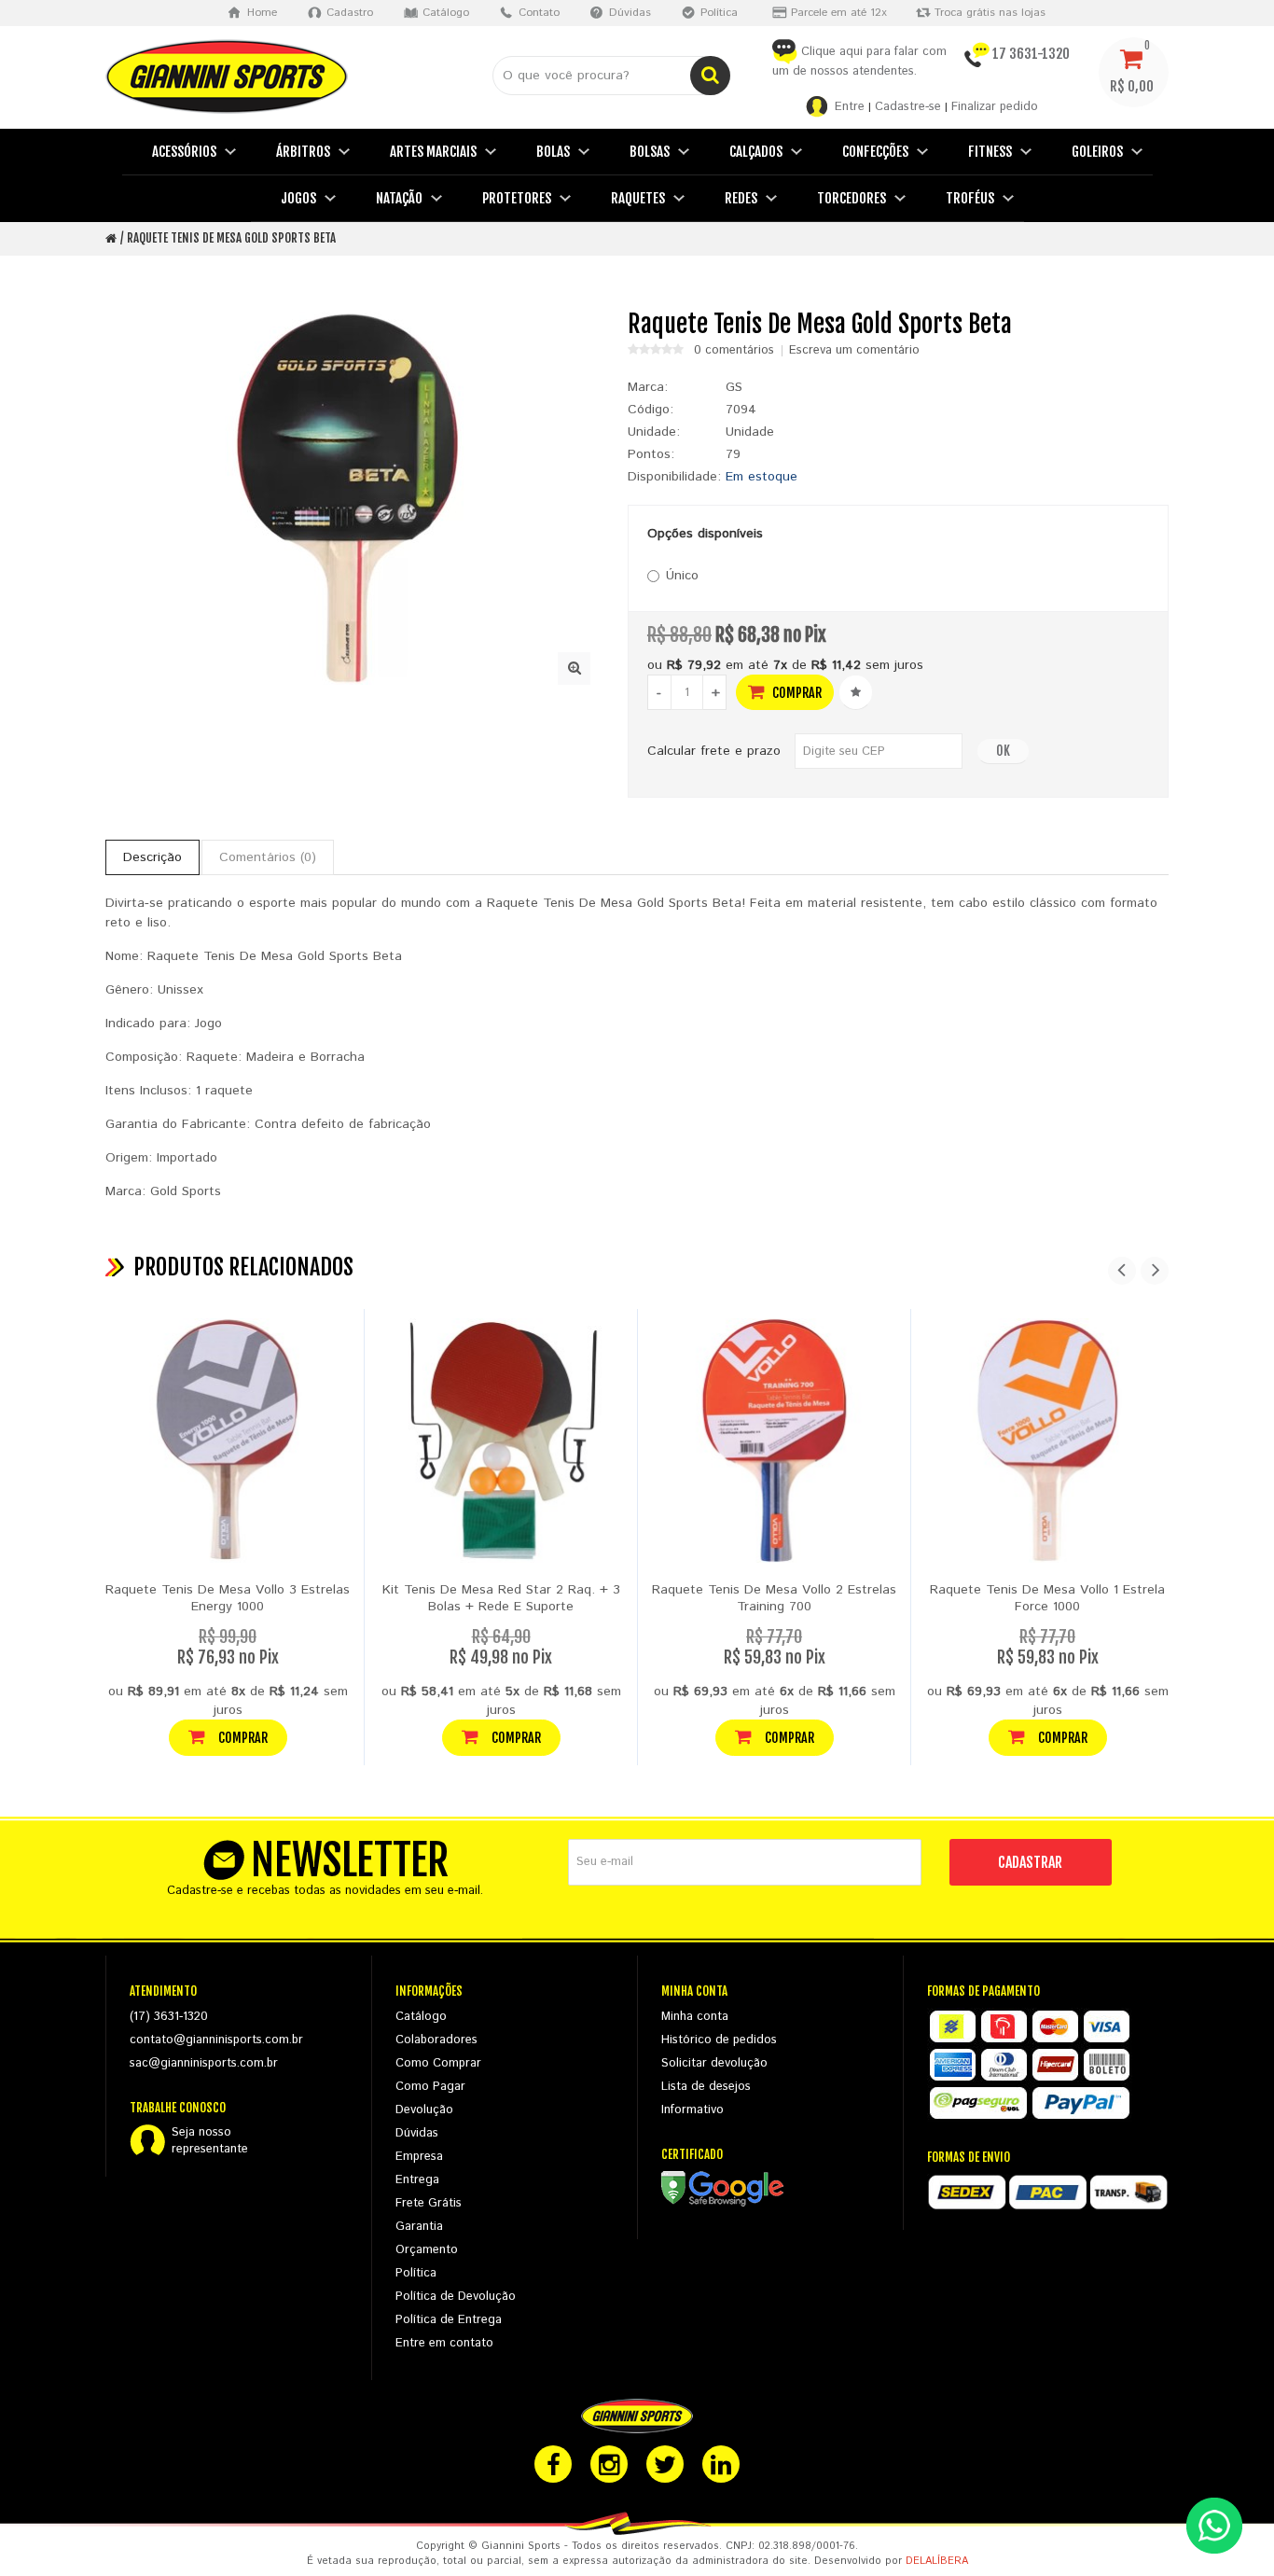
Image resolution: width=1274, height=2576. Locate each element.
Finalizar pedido (995, 107)
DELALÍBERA (937, 2561)
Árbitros (303, 152)
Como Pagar (430, 2087)
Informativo (692, 2110)
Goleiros (1097, 152)
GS (734, 387)
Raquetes (638, 198)
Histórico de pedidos (719, 2040)
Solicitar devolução (714, 2063)
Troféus (970, 198)
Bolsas (650, 152)
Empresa (419, 2157)
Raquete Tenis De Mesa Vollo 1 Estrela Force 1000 (1047, 1598)
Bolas (553, 152)
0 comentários (734, 351)
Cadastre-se (908, 107)
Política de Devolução (456, 2297)
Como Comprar (438, 2063)
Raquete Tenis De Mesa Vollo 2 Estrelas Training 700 (774, 1598)
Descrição (152, 857)
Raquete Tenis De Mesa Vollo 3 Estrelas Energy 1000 (228, 1598)
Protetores (517, 198)
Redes (741, 198)
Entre (850, 107)
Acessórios (184, 152)
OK (1003, 751)
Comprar (796, 693)
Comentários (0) (268, 857)
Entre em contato (444, 2343)
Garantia (419, 2227)
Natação (399, 198)
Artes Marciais (433, 152)
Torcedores (852, 198)
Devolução (424, 2110)
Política (416, 2273)
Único (682, 576)
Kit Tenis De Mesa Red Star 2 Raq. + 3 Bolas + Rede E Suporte (501, 1598)
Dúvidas (417, 2133)
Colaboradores (436, 2040)
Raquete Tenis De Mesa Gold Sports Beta (231, 238)
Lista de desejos (706, 2087)
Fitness (990, 152)
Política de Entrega (449, 2320)
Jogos (298, 198)
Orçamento (427, 2250)
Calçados (756, 152)
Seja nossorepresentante (210, 2141)
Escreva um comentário (854, 351)
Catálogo (421, 2017)
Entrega (417, 2180)
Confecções (875, 152)
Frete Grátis (429, 2203)
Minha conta (695, 2017)
